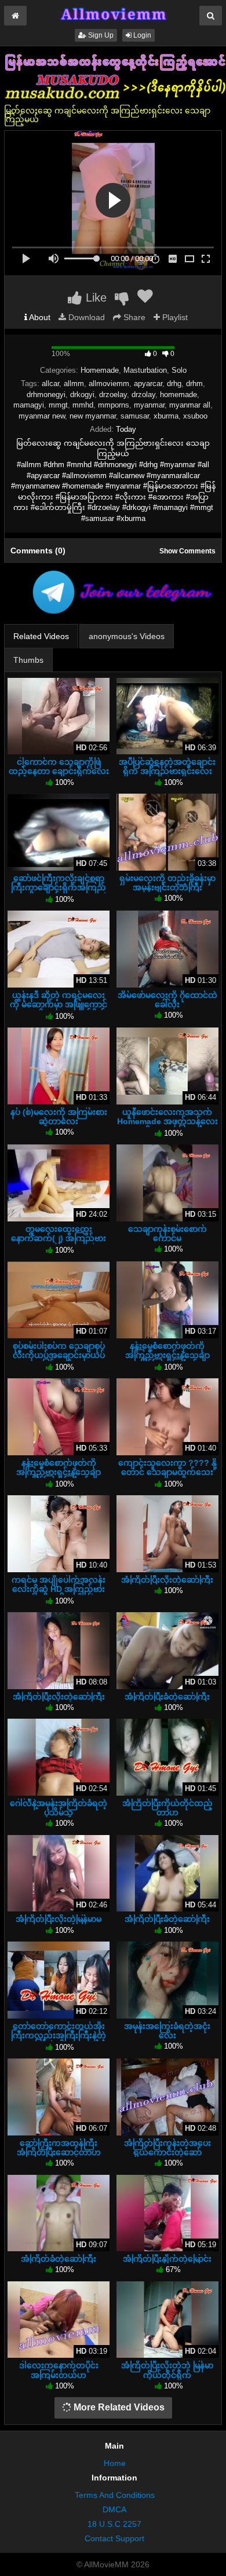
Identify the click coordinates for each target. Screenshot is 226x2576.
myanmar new (42, 416)
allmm (74, 384)
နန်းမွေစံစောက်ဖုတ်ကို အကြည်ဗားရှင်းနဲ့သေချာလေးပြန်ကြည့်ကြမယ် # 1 (167, 1355)
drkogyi (82, 395)
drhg (174, 384)
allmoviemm (109, 384)
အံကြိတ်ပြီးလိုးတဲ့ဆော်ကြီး (167, 1580)
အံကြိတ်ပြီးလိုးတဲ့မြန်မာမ (59, 1919)
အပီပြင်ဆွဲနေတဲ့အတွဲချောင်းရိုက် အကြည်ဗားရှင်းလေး (167, 766)
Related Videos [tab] (41, 636)
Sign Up (100, 35)
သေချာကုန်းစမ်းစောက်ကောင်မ (167, 1234)
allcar (50, 384)
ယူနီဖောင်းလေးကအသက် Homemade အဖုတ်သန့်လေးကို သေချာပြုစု (167, 1121)
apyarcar (148, 384)
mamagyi (29, 405)
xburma (166, 416)
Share (133, 317)
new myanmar (93, 416)
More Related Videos (118, 2407)
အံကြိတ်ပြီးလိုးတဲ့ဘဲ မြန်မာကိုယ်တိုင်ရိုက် (167, 2370)
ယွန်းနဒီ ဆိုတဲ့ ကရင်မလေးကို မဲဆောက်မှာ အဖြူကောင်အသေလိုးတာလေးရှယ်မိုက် (59, 1004)
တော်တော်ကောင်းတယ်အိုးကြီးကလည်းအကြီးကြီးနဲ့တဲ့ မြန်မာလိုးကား (59, 2035)
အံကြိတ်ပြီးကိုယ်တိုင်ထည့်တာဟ (167, 1808)
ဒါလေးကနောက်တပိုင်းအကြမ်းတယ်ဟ (59, 2370)
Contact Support (114, 2538)
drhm (194, 384)
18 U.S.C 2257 (114, 2524)
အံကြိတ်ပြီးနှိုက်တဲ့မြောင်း (167, 2259)
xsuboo (195, 416)
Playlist (174, 317)
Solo (179, 370)
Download (85, 317)
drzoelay (113, 395)
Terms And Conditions (115, 2495)
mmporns (114, 405)
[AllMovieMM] (113, 14)
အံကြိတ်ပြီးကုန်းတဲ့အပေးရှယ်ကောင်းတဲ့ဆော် (167, 2148)
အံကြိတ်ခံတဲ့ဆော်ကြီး (59, 2259)
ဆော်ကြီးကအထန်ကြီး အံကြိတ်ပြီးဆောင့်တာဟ (59, 2148)
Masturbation (145, 370)
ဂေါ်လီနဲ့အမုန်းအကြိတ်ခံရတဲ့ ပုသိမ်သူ (59, 1808)
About (39, 317)
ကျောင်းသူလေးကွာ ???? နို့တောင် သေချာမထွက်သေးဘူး (167, 1472)
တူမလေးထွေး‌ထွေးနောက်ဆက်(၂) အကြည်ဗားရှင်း (59, 1238)
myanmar (149, 405)
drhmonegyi (46, 395)
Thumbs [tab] (28, 660)
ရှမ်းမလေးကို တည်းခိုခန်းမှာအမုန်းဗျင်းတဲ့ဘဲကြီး (167, 883)
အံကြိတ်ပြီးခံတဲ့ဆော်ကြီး (167, 1697)
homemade (178, 395)
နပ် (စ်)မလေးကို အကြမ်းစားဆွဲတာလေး (59, 1117)
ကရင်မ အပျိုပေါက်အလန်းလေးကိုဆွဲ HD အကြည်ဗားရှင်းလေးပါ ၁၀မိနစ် (59, 1589)
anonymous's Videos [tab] (127, 636)
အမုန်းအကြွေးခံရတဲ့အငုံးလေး (167, 2031)
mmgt (58, 405)
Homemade (100, 370)
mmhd (83, 405)
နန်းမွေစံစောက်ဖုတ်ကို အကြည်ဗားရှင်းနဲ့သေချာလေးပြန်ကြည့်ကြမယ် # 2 (59, 1472)
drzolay (143, 395)
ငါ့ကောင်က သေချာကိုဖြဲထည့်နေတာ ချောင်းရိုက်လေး (59, 766)
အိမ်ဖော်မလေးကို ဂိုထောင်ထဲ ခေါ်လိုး (167, 1000)
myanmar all (190, 405)
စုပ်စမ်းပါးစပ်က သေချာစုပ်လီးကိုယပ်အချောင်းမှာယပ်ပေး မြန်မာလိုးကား (59, 1355)
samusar (135, 416)
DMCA (114, 2509)
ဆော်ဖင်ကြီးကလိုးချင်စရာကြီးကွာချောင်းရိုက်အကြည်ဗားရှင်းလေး (59, 887)
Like (94, 298)
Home (115, 2463)
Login (141, 35)
